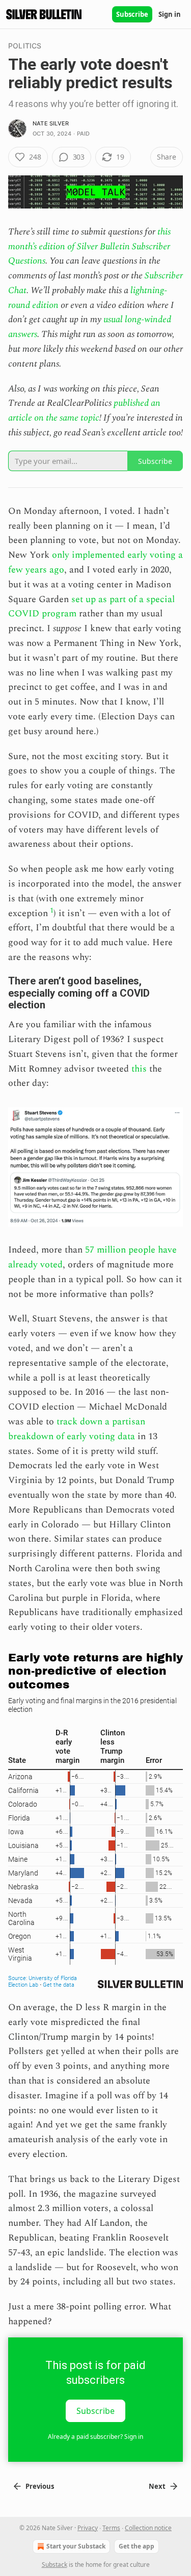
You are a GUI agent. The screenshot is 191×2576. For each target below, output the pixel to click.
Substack (54, 2565)
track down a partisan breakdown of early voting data (77, 1429)
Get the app (137, 2546)
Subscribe (132, 14)
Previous (40, 2486)
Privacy (88, 2528)
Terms (111, 2528)
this (139, 1069)
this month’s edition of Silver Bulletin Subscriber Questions (89, 246)
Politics (25, 46)
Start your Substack (76, 2546)
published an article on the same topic (84, 410)
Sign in (170, 14)
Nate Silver (51, 123)
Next (157, 2486)
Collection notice (148, 2528)
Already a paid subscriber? (95, 2437)
